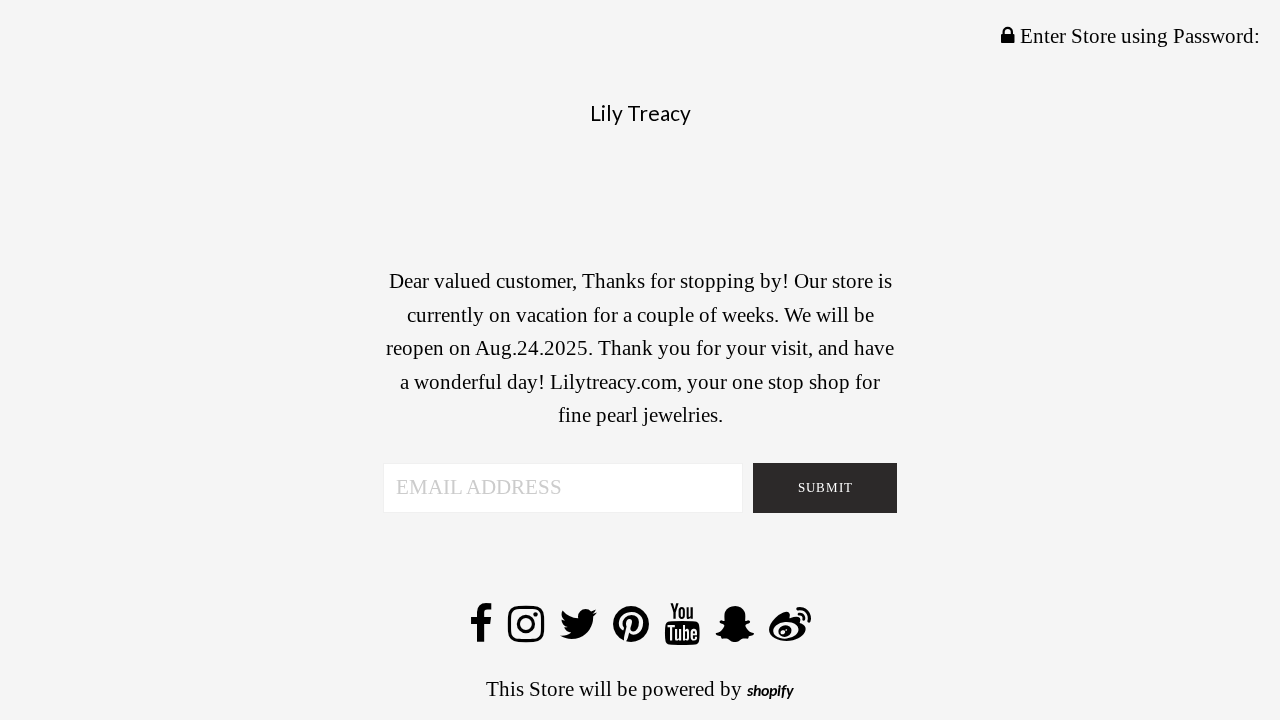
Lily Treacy (640, 112)
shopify (770, 692)
